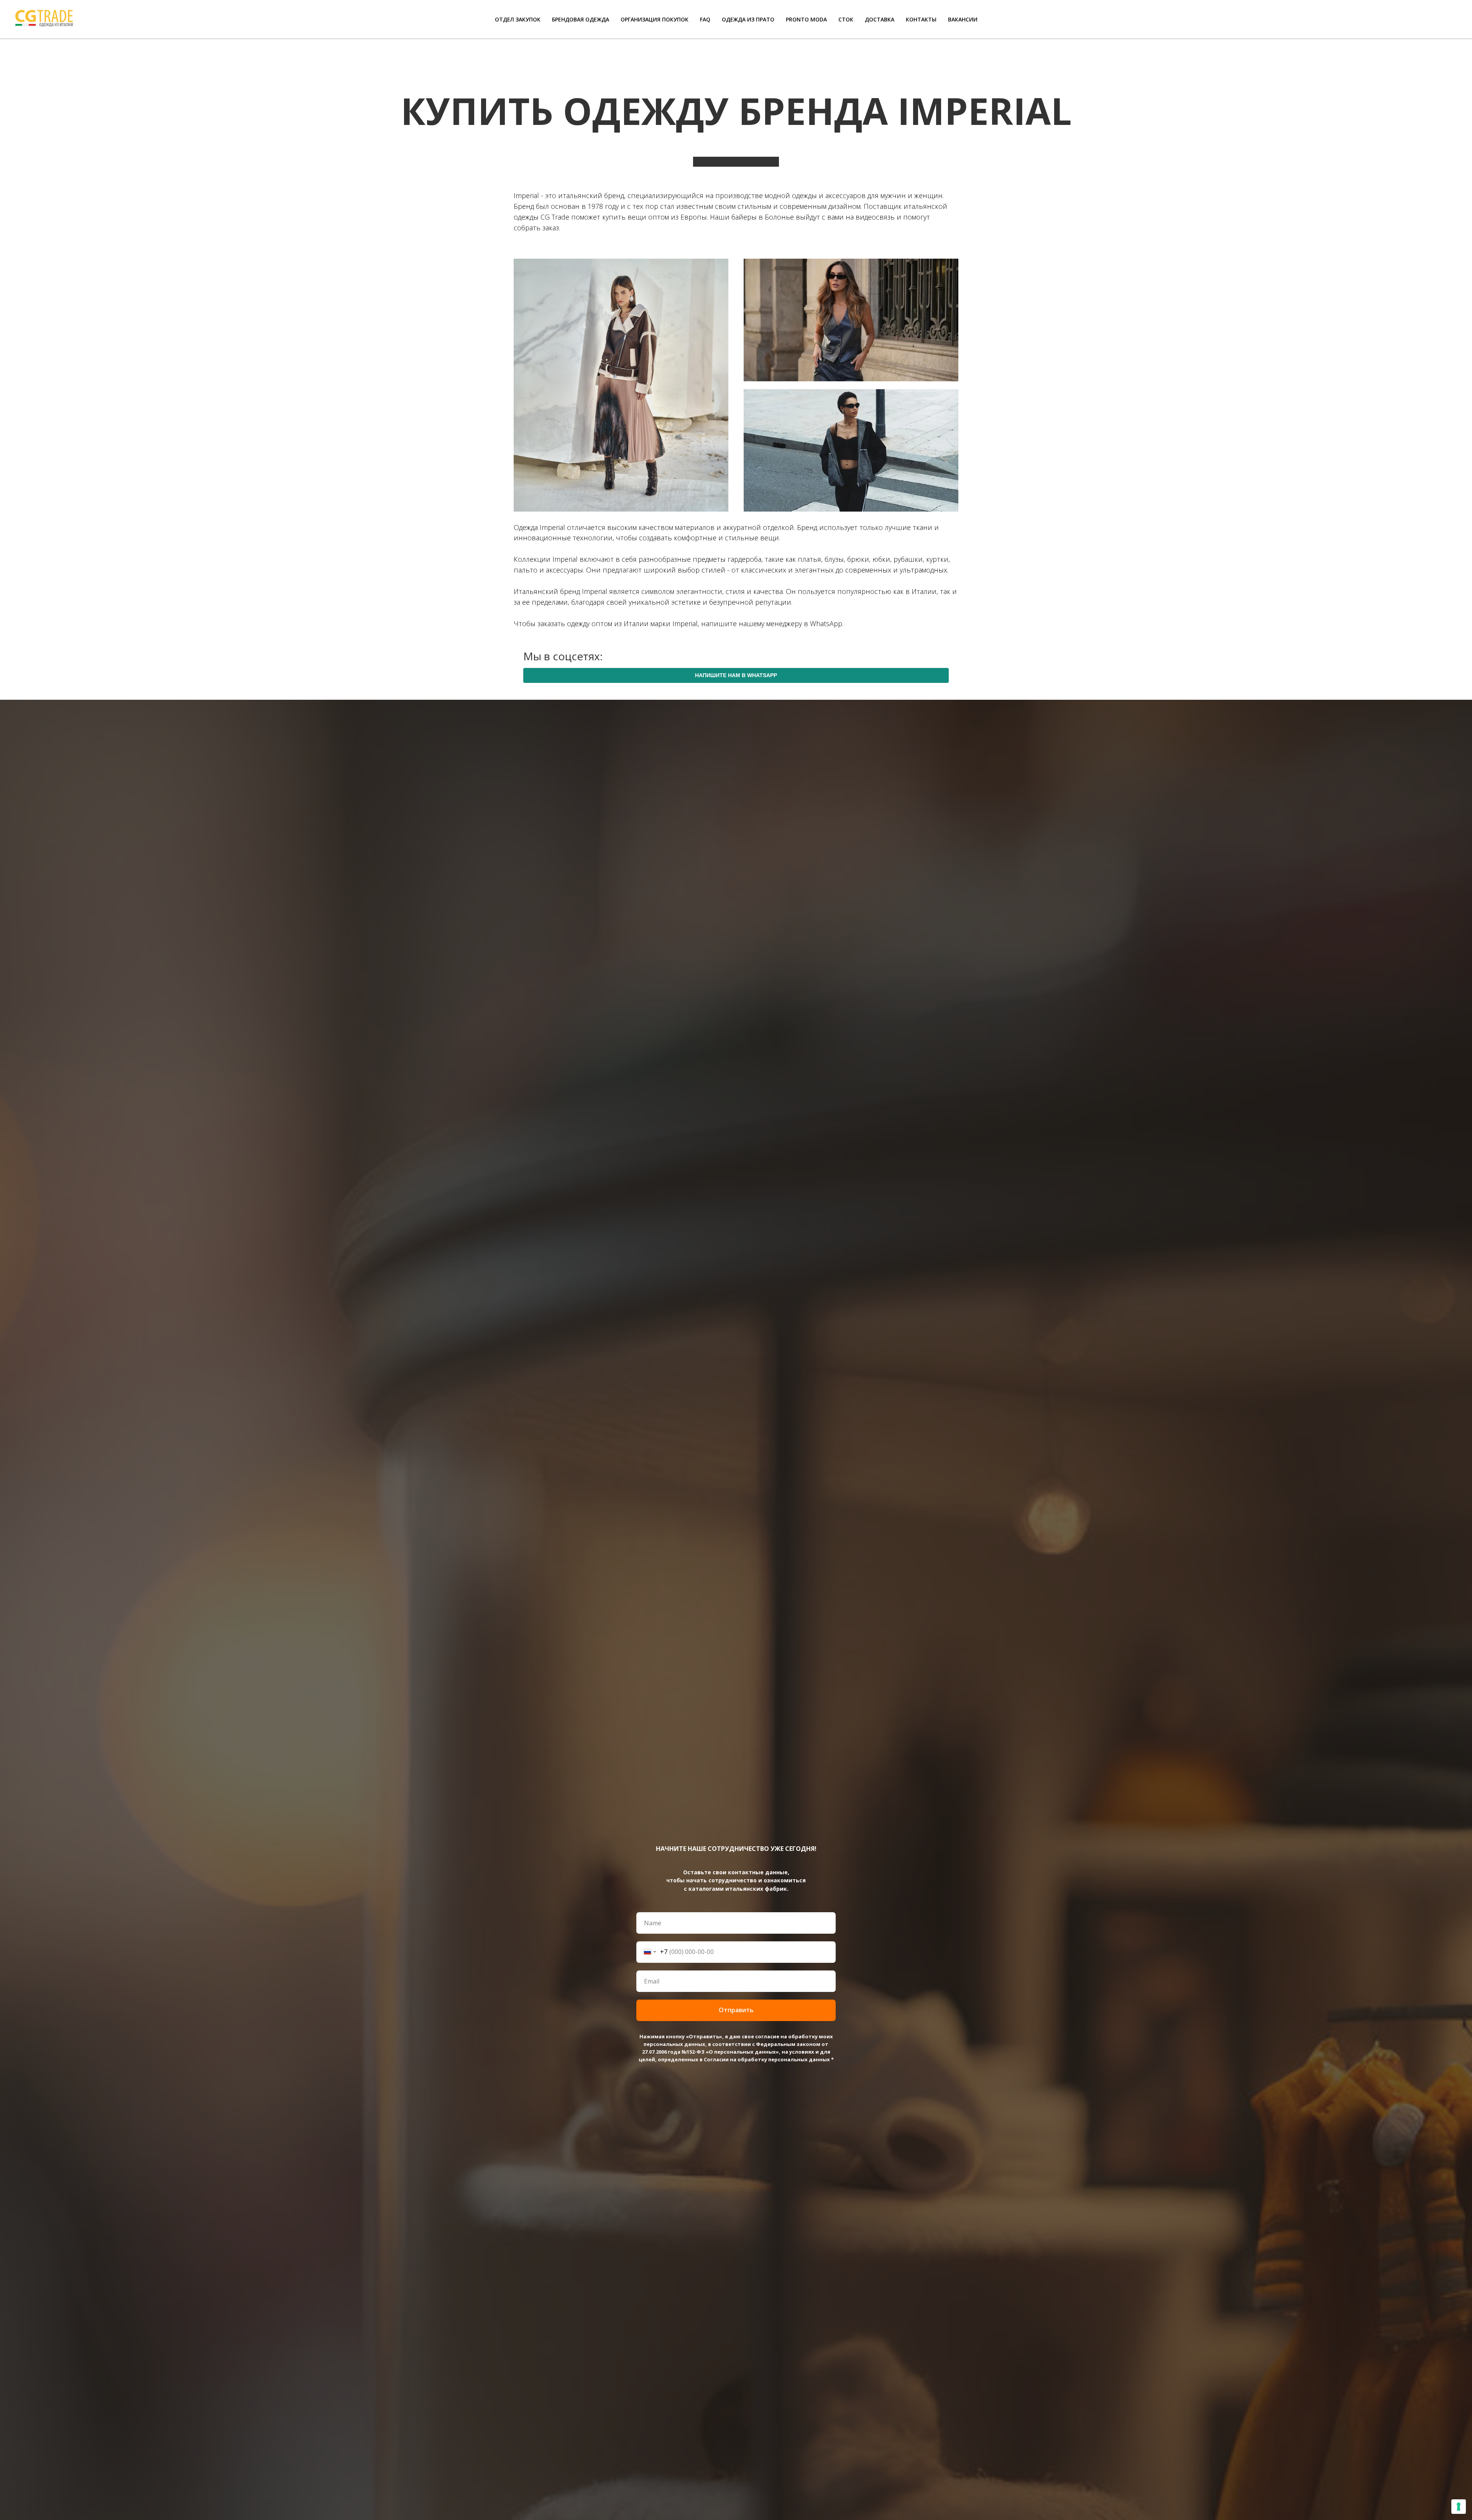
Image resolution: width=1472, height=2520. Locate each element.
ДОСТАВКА (880, 19)
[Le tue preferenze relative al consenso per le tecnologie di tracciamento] (1459, 2507)
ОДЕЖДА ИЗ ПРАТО (748, 19)
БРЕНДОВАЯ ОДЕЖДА (581, 19)
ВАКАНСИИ (963, 19)
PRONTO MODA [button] (806, 19)
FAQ (705, 19)
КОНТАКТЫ (921, 19)
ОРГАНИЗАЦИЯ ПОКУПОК (655, 19)
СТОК (846, 19)
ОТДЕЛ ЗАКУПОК (518, 19)
